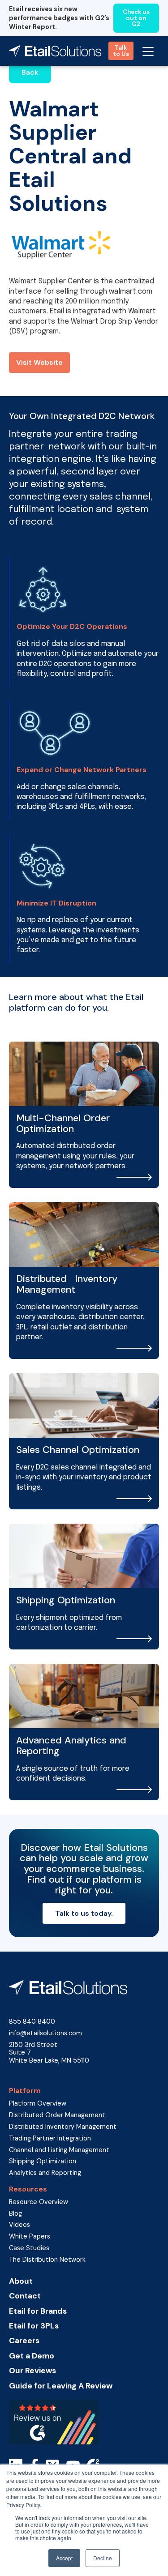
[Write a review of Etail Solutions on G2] (54, 2422)
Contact (25, 2296)
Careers (24, 2341)
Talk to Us (121, 51)
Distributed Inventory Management (63, 2127)
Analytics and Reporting (45, 2173)
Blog (15, 2214)
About (21, 2281)
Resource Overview (39, 2202)
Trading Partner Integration (50, 2138)
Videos (19, 2225)
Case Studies (29, 2248)
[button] (148, 51)
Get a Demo (32, 2356)
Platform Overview (38, 2104)
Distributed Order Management (57, 2115)
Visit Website (39, 362)
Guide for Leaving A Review (61, 2386)
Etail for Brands (38, 2311)
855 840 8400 (32, 2022)
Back (30, 72)
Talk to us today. (84, 1913)
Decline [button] (103, 2558)
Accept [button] (64, 2558)
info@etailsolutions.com (45, 2033)
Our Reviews (32, 2371)
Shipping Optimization (43, 2161)
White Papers (30, 2236)
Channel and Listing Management (59, 2150)
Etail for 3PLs (34, 2326)
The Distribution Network (47, 2260)
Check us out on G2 (136, 18)
